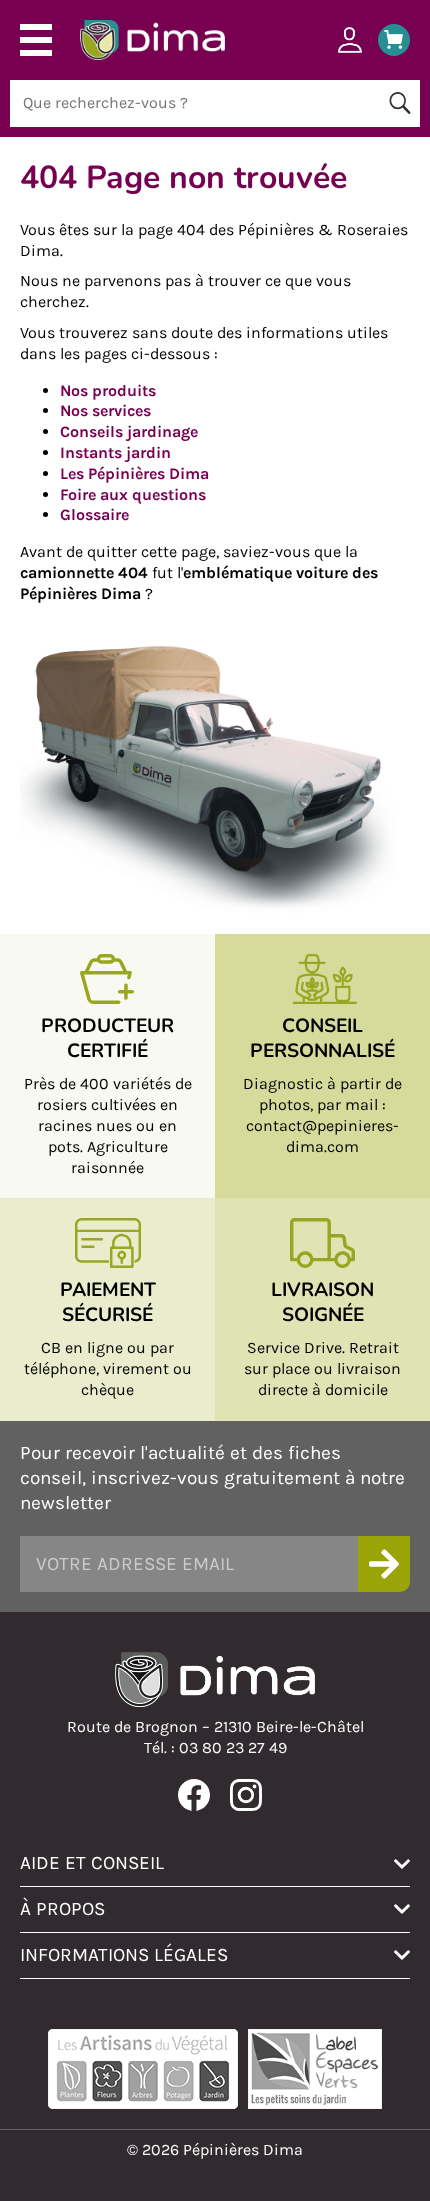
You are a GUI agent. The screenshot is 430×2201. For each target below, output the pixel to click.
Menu (36, 40)
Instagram (246, 1795)
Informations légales (124, 1954)
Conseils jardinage (129, 431)
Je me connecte (350, 40)
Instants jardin (115, 452)
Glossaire (94, 514)
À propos (62, 1908)
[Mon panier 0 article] (386, 40)
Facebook (194, 1795)
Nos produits (108, 390)
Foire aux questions (133, 494)
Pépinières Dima (152, 40)
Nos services (105, 410)
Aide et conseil (92, 1862)
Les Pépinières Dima (134, 473)
